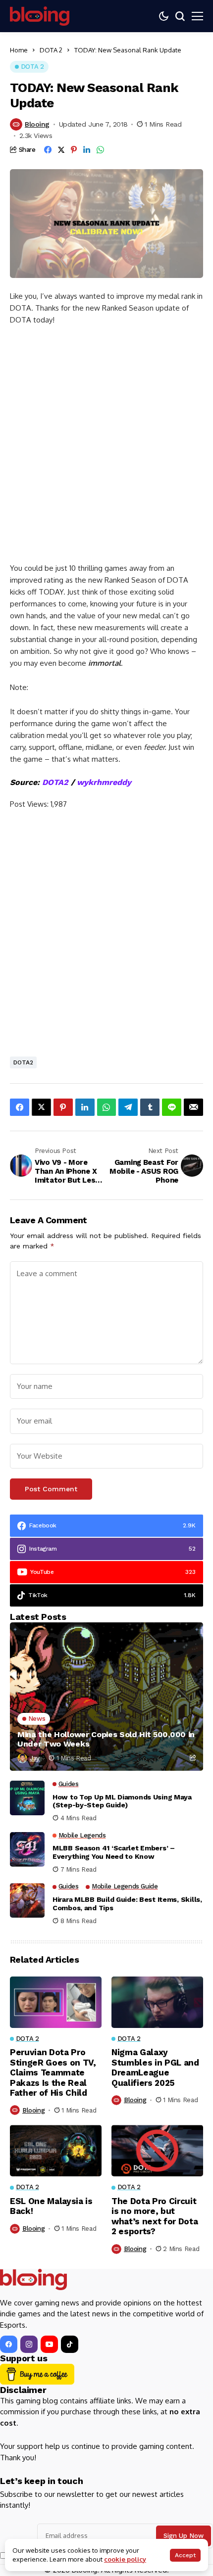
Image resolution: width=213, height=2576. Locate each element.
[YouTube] (49, 2344)
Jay (35, 1758)
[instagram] (29, 2344)
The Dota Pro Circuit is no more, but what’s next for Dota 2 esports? (155, 2216)
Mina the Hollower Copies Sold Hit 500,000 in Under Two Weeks (106, 1739)
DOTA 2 (51, 50)
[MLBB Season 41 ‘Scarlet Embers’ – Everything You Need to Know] (27, 1849)
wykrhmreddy (104, 782)
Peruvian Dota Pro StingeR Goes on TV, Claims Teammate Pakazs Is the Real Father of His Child (53, 2072)
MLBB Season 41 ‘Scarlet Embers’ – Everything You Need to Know (114, 1852)
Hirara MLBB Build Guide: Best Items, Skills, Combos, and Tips (127, 1904)
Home (19, 50)
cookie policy (125, 2559)
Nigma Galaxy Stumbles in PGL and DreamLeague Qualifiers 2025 (155, 2067)
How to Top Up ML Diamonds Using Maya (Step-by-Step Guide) (122, 1801)
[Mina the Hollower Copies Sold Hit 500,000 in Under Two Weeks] (106, 1697)
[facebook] (9, 2344)
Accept (185, 2555)
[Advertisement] (106, 449)
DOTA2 (55, 782)
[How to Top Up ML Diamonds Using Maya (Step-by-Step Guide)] (27, 1798)
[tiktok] (70, 2344)
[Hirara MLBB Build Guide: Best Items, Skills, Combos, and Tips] (27, 1900)
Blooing (37, 124)
